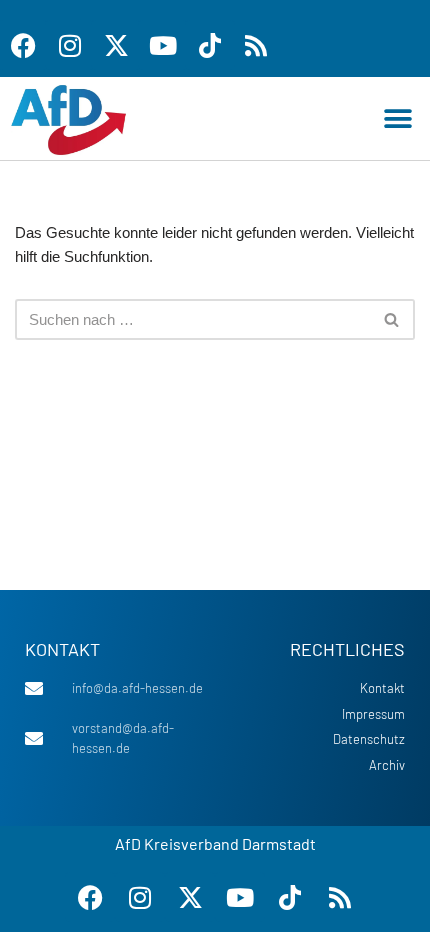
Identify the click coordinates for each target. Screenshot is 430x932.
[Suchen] (392, 319)
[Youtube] (163, 45)
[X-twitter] (116, 45)
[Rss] (256, 45)
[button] (397, 118)
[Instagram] (70, 45)
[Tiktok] (210, 45)
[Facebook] (90, 897)
